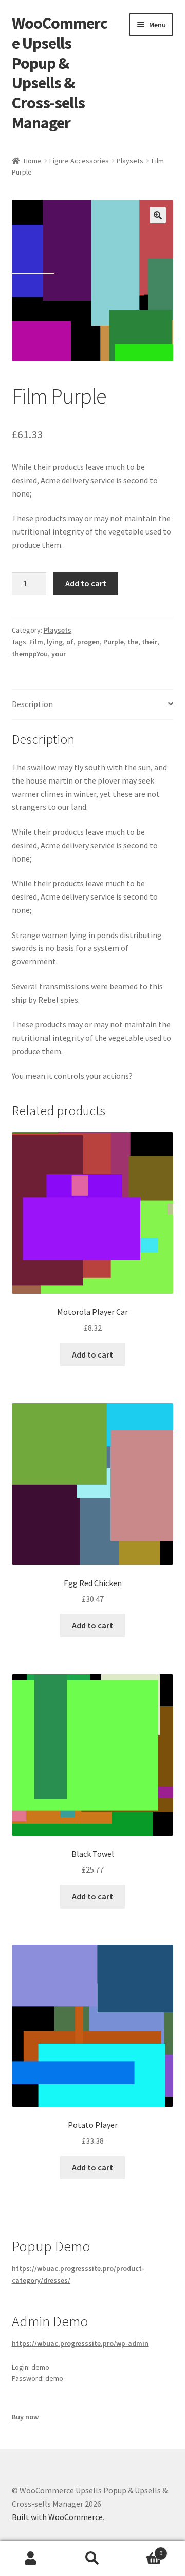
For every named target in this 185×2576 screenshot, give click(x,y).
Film (36, 642)
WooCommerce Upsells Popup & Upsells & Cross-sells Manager (60, 73)
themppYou (30, 654)
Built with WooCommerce (57, 2517)
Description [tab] (32, 704)
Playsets (130, 161)
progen (88, 642)
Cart (143, 2550)
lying (55, 642)
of (70, 642)
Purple (114, 642)
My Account (31, 2559)
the (133, 642)
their (150, 642)
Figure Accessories (79, 161)
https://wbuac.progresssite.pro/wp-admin (80, 2343)
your (59, 654)
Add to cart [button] (92, 1354)
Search (92, 2559)
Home (33, 161)
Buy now (25, 2417)
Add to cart (86, 583)
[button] (158, 215)
